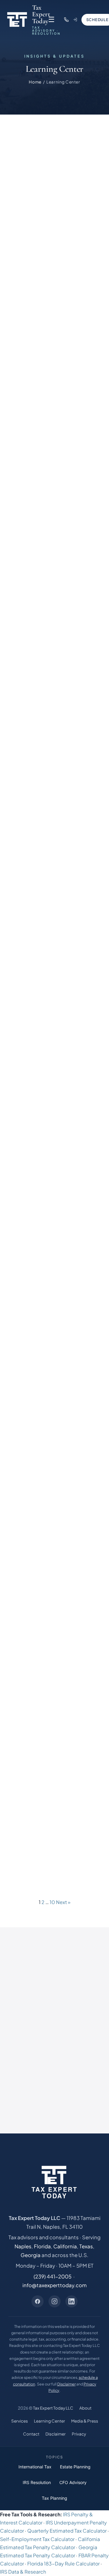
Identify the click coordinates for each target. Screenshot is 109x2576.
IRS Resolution (37, 2483)
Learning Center (50, 2421)
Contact (31, 2434)
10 (52, 1902)
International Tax (35, 2467)
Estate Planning (75, 2467)
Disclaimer (66, 2384)
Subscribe (54, 2068)
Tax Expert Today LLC (53, 2408)
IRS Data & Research (23, 2572)
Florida (42, 2246)
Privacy (79, 2434)
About (85, 2408)
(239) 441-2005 (53, 2276)
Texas (86, 2246)
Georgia (31, 2255)
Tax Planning (54, 2498)
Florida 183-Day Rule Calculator (63, 2563)
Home (35, 82)
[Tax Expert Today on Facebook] (38, 2301)
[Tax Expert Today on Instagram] (54, 2301)
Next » (63, 1902)
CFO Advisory (73, 2483)
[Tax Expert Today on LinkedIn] (71, 2301)
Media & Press (85, 2421)
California (65, 2246)
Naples (23, 2246)
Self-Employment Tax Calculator (37, 2539)
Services (20, 2421)
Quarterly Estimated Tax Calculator (67, 2531)
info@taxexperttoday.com (54, 2285)
